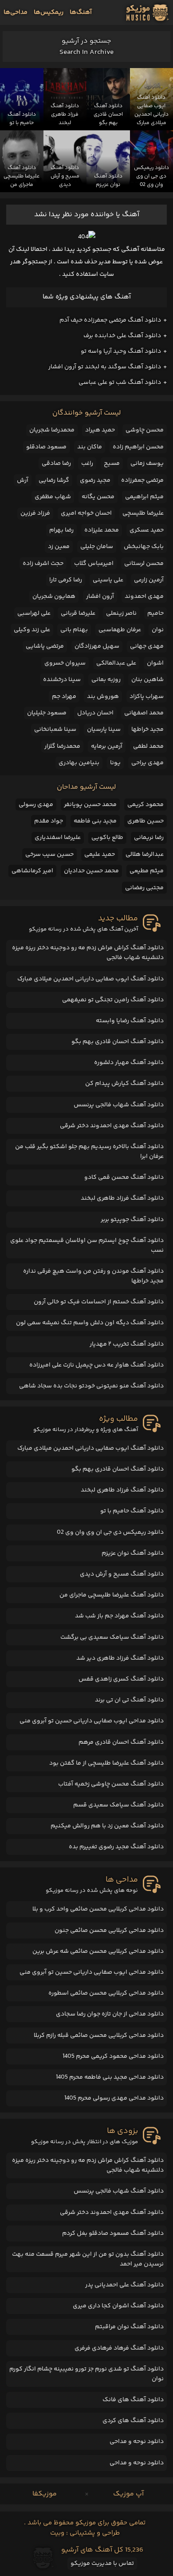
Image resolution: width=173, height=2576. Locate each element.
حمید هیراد (100, 430)
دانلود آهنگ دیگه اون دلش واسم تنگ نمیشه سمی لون (90, 1323)
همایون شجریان (54, 597)
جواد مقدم (49, 821)
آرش (23, 480)
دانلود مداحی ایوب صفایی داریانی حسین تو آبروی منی (92, 1721)
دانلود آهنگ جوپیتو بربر (132, 1220)
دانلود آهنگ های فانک (133, 2400)
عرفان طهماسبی (120, 630)
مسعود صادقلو (46, 447)
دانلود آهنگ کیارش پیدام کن (124, 1084)
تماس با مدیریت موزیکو (102, 2564)
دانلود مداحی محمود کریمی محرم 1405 (113, 2056)
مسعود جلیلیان (47, 713)
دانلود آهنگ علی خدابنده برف (122, 336)
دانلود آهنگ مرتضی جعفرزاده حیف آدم (110, 320)
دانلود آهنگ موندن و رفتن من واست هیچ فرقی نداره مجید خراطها (93, 1276)
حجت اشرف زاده (43, 564)
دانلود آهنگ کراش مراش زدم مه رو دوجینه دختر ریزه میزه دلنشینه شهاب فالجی (88, 953)
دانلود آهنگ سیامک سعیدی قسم (118, 1805)
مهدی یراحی (147, 763)
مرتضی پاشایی (45, 646)
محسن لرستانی (144, 564)
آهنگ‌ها (81, 12)
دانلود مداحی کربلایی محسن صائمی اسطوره (106, 1993)
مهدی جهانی (147, 646)
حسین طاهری (145, 821)
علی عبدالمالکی (116, 663)
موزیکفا (45, 2494)
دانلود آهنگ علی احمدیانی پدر (124, 2285)
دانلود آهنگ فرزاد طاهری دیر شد (120, 1658)
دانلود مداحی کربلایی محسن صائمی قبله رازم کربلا (99, 2036)
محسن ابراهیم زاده (138, 447)
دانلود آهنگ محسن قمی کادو (124, 1177)
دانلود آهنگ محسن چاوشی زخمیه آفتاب (111, 1784)
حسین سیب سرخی (49, 855)
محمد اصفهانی (144, 713)
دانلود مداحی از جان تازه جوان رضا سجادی (110, 2014)
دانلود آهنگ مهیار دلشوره (129, 1063)
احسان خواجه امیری (86, 513)
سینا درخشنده (62, 680)
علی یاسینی (108, 580)
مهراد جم (64, 697)
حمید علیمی (100, 855)
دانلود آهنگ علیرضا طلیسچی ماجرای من (112, 1595)
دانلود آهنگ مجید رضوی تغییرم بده (116, 1847)
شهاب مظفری (53, 497)
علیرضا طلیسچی (143, 513)
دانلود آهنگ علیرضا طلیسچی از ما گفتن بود (106, 1763)
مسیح (112, 464)
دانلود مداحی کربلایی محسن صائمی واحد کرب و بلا (98, 1909)
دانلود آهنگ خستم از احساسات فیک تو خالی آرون (99, 1302)
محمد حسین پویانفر (90, 805)
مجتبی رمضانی (144, 888)
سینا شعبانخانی (55, 730)
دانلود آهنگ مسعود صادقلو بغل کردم (113, 2233)
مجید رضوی (95, 480)
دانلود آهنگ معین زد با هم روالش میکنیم (107, 1826)
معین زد (59, 547)
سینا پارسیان (104, 730)
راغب (87, 464)
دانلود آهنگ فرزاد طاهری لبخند (122, 1198)
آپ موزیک (128, 2494)
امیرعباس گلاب (94, 564)
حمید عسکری (147, 530)
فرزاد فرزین (35, 513)
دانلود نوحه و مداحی (137, 2442)
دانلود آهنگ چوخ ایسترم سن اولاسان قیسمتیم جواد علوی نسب (87, 1246)
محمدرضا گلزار (62, 746)
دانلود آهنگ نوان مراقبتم (129, 2327)
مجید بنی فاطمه (95, 821)
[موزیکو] (147, 12)
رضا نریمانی (149, 838)
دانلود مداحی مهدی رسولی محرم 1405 (114, 2098)
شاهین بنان (147, 680)
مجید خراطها (147, 730)
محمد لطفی (148, 746)
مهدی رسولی (36, 805)
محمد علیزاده (102, 530)
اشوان (155, 663)
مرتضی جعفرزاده (142, 480)
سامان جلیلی (97, 547)
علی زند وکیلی (32, 630)
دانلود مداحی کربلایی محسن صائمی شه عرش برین (98, 1951)
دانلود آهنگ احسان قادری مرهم (121, 1742)
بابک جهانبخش (144, 547)
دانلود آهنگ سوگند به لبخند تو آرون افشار (105, 367)
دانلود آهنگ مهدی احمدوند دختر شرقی (112, 1126)
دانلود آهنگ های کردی (133, 2421)
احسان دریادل (95, 713)
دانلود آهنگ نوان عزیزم (133, 1553)
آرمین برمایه (107, 746)
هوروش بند (103, 697)
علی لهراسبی (34, 613)
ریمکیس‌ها (49, 12)
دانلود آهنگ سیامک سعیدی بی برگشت (112, 1637)
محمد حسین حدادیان (91, 871)
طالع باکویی (107, 838)
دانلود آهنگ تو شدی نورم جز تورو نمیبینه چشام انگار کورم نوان (86, 2374)
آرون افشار (100, 597)
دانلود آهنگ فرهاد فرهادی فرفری (119, 2348)
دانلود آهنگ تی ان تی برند (129, 1700)
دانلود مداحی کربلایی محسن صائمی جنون (109, 1931)
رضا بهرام (61, 530)
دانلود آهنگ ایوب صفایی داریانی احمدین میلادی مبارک (90, 979)
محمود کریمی (145, 805)
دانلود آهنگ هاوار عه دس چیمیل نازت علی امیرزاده (96, 1365)
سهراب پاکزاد (147, 697)
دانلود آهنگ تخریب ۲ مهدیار (127, 1344)
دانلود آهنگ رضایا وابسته (130, 1021)
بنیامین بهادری (79, 763)
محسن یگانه (98, 497)
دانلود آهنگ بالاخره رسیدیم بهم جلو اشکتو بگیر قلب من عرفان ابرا (89, 1152)
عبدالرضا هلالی (145, 855)
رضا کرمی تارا (66, 580)
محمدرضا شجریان (52, 430)
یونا (115, 763)
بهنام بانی (74, 630)
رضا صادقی (56, 464)
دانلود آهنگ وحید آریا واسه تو (121, 351)
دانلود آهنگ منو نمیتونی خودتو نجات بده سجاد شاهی (91, 1386)
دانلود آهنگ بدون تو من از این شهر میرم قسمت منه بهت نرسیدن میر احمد (88, 2259)
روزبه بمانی (106, 680)
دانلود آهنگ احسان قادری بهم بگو (118, 1042)
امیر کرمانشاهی (32, 871)
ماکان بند (90, 447)
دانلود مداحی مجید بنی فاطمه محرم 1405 (110, 2077)
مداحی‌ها (16, 12)
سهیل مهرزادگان (97, 646)
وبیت (57, 2533)
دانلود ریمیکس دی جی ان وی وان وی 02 (110, 1532)
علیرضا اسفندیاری (58, 838)
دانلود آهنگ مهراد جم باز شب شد (119, 1616)
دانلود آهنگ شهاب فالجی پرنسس (119, 1105)
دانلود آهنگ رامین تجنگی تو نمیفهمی (113, 1000)
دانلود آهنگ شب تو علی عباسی (120, 383)
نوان (158, 630)
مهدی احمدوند (144, 597)
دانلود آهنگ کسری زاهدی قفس (121, 1679)
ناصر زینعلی (121, 613)
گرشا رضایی (54, 480)
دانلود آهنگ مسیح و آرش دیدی (122, 1574)
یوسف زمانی (147, 464)
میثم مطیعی (147, 871)
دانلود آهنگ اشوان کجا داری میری (118, 2306)
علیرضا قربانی (78, 613)
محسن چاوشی (145, 430)
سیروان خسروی (65, 663)
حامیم (155, 613)
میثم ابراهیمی (144, 497)
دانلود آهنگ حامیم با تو (132, 1511)
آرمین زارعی (149, 580)
